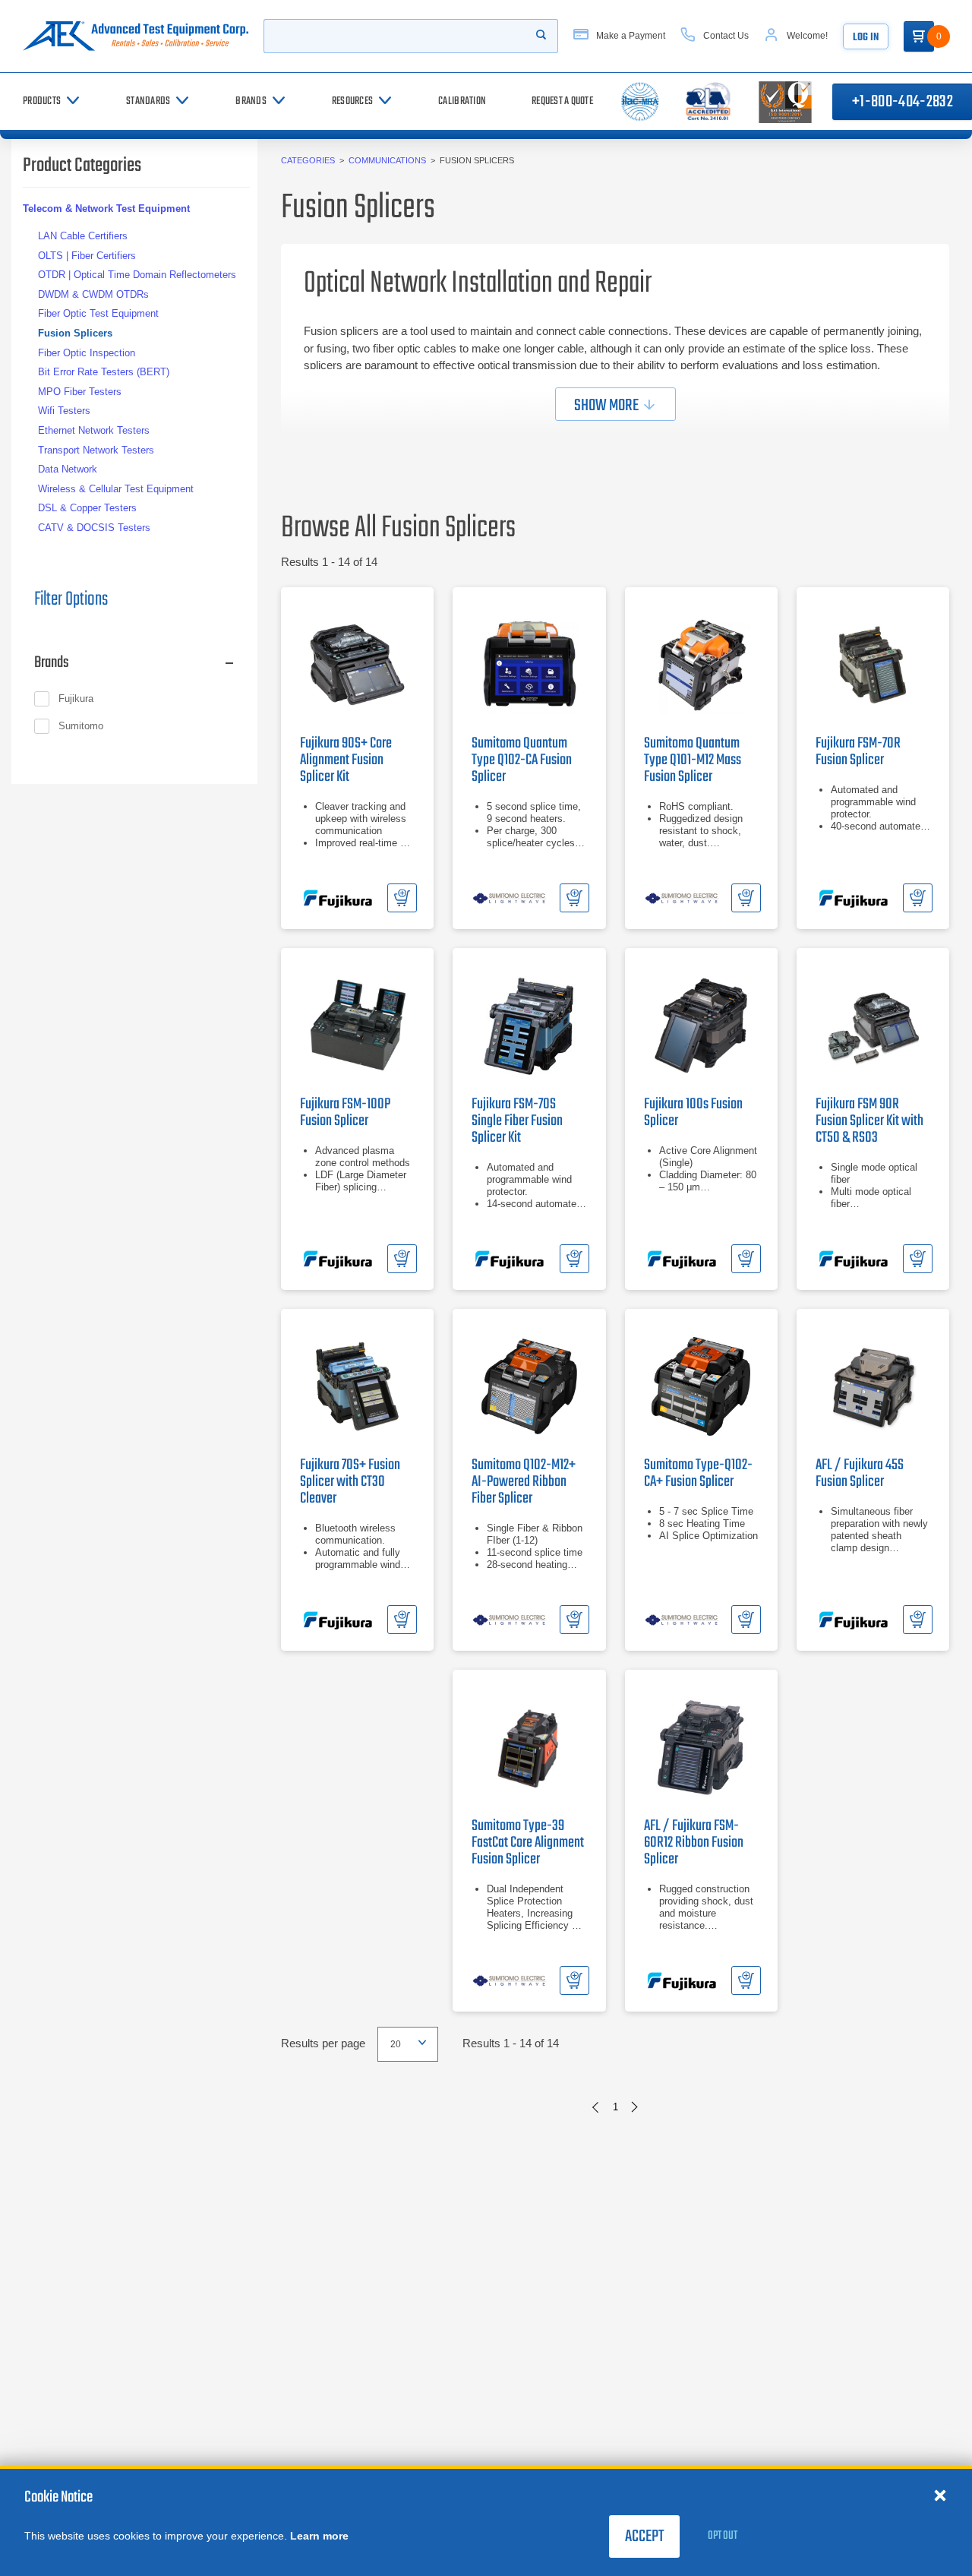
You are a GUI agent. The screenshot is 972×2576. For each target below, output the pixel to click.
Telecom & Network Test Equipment (106, 209)
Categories (308, 160)
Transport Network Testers (96, 450)
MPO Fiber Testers (80, 392)
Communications (387, 160)
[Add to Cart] (402, 898)
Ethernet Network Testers (94, 430)
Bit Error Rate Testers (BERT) (104, 372)
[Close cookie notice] (940, 2495)
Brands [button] (52, 662)
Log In (866, 38)
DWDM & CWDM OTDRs (93, 294)
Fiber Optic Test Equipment (98, 313)
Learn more (319, 2536)
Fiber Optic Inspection (87, 353)
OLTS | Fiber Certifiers (87, 256)
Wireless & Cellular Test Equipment (116, 489)
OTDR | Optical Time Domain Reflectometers (137, 275)
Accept (644, 2536)
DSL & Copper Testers (87, 508)
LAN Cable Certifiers (83, 236)
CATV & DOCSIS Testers (94, 528)
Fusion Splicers (75, 333)
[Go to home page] (136, 36)
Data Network (68, 469)
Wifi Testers (64, 411)
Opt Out (723, 2536)
